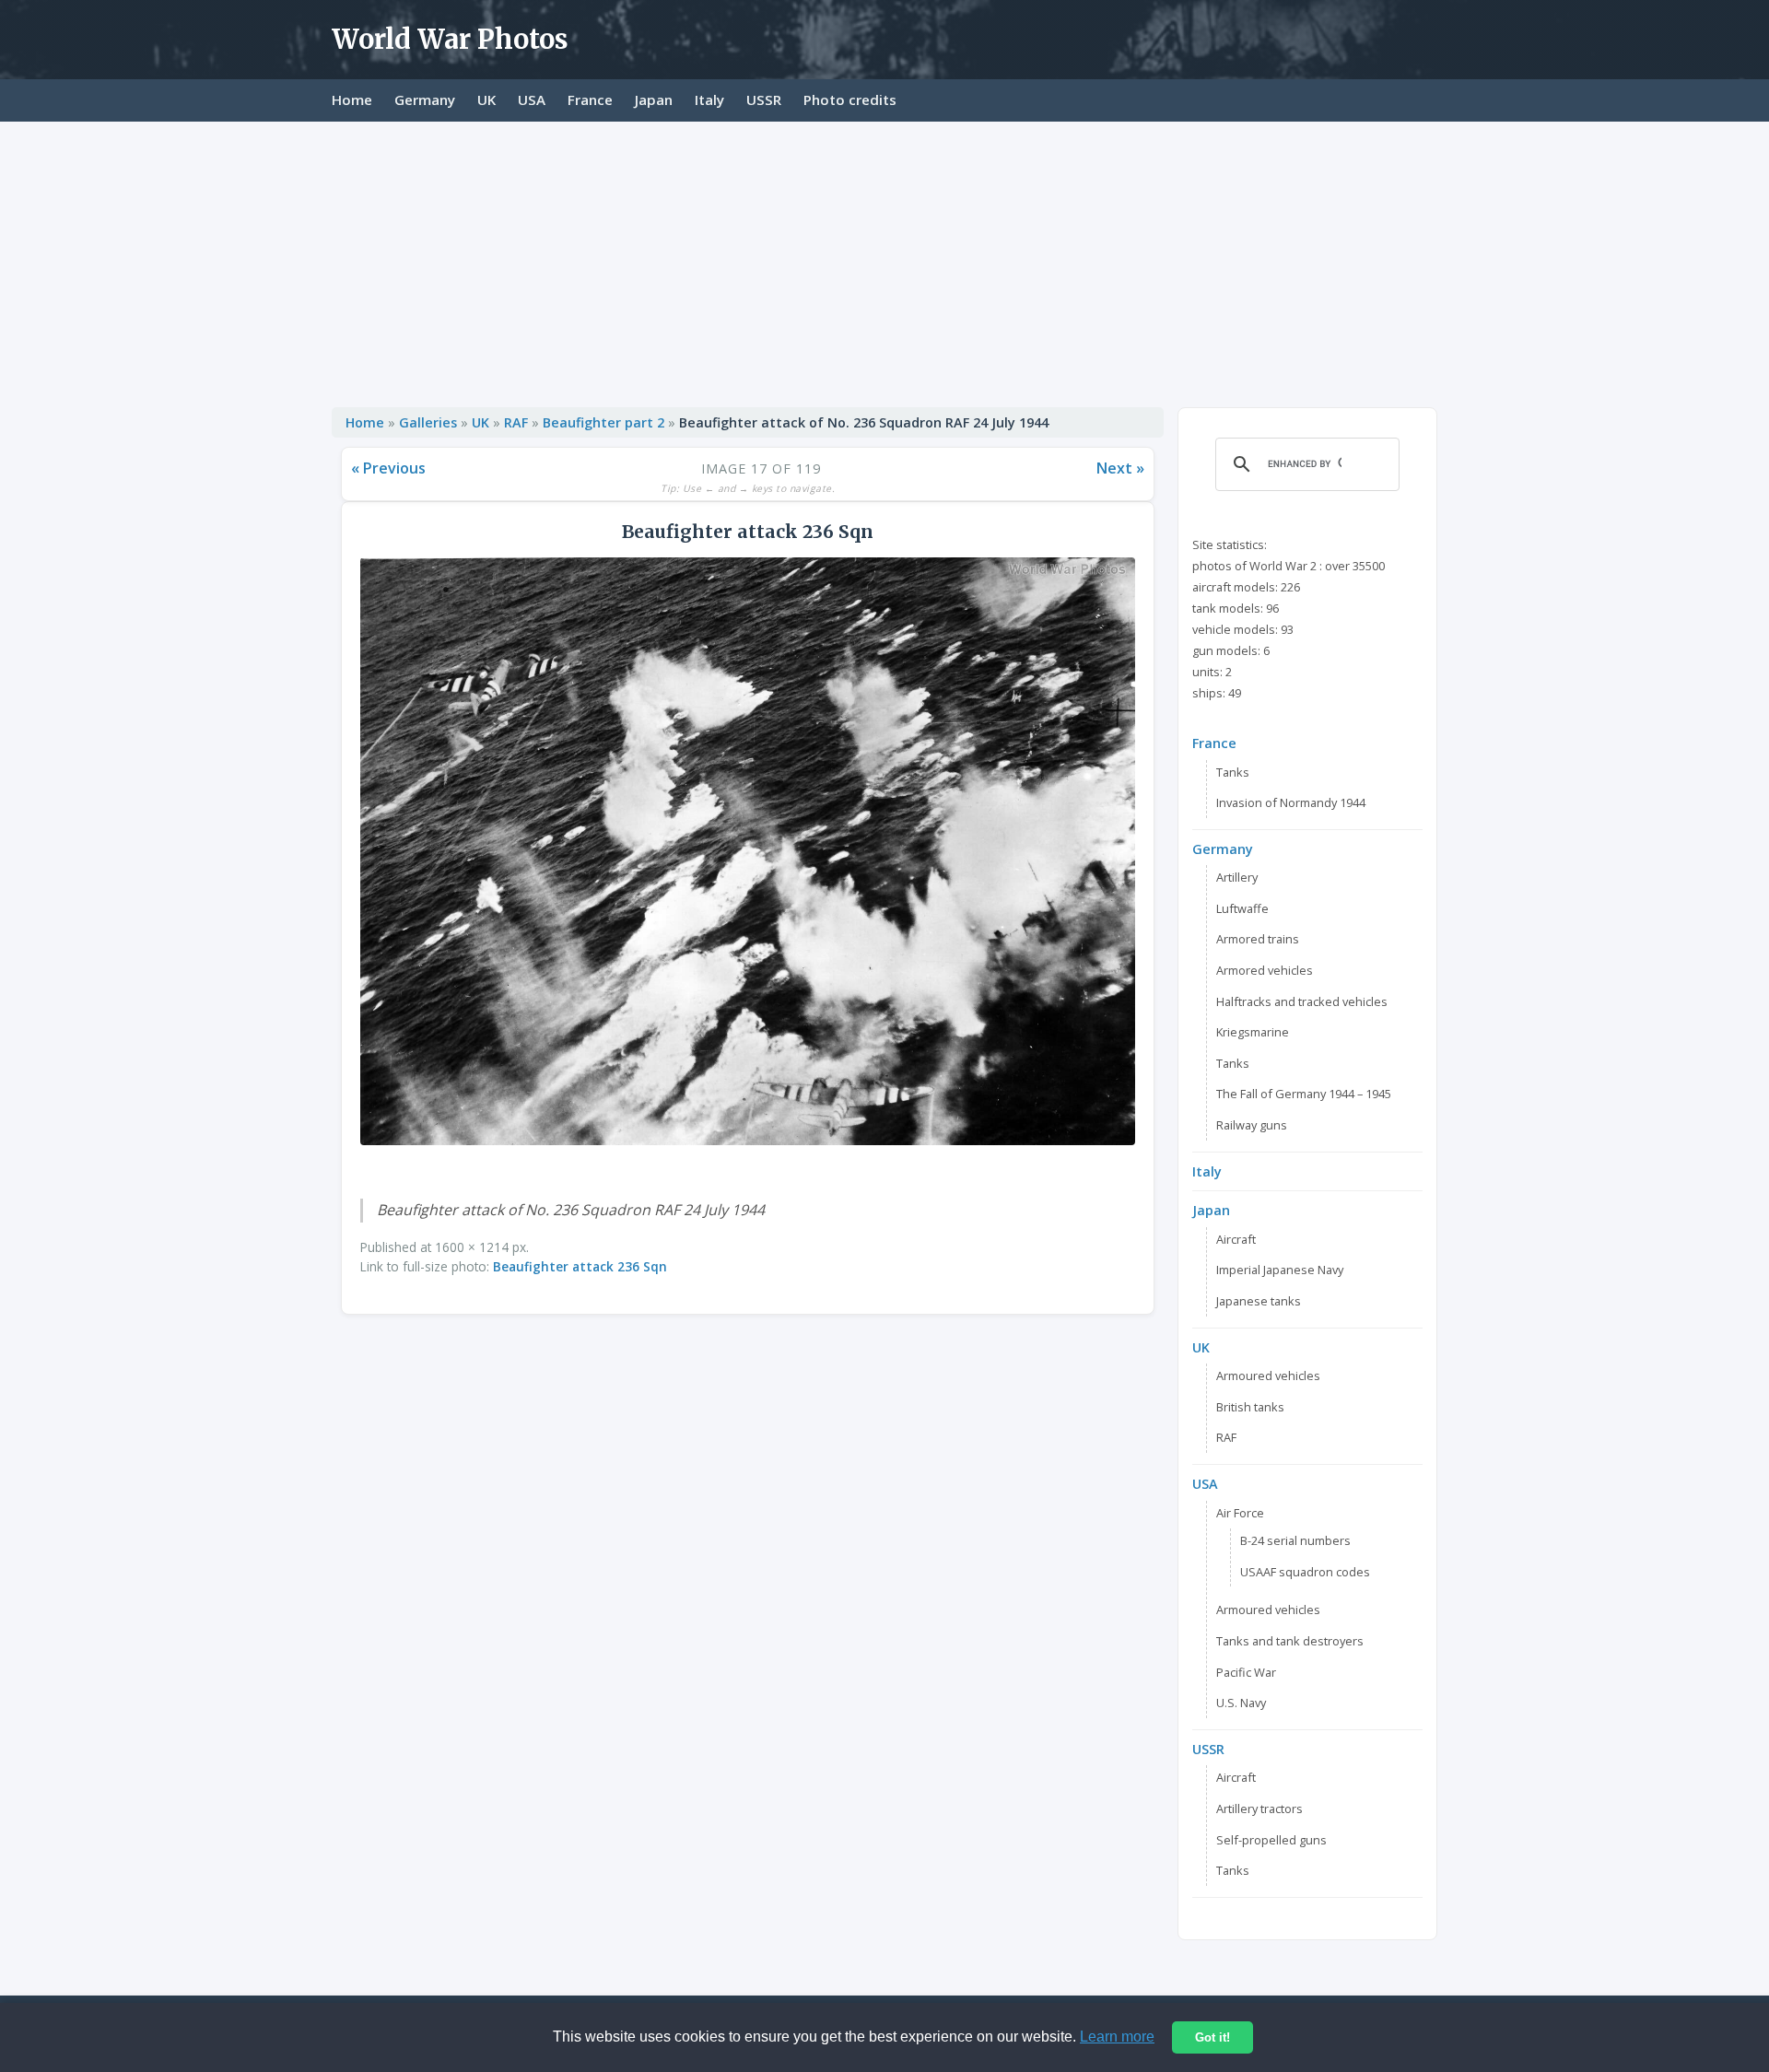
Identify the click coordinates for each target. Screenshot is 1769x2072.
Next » (1120, 468)
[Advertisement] (884, 260)
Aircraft (1236, 1239)
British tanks (1250, 1407)
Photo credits (850, 100)
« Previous (388, 468)
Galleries (428, 422)
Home (352, 100)
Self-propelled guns (1271, 1840)
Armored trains (1258, 939)
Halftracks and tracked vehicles (1302, 1001)
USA (532, 100)
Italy (709, 100)
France (590, 100)
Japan (654, 100)
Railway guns (1252, 1125)
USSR (764, 100)
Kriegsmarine (1253, 1032)
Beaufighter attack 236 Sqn (580, 1266)
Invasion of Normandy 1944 (1291, 802)
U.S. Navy (1241, 1703)
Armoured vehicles (1268, 1375)
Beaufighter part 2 (603, 422)
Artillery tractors (1259, 1809)
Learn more (1117, 2037)
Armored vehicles (1265, 970)
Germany (425, 100)
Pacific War (1246, 1672)
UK (486, 100)
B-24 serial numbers (1295, 1540)
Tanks (1233, 772)
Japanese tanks (1259, 1301)
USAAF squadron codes (1305, 1572)
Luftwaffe (1242, 908)
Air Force (1240, 1513)
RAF (516, 422)
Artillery (1237, 877)
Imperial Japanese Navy (1280, 1270)
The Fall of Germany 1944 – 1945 (1304, 1094)
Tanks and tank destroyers (1290, 1641)
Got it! (1213, 2037)
